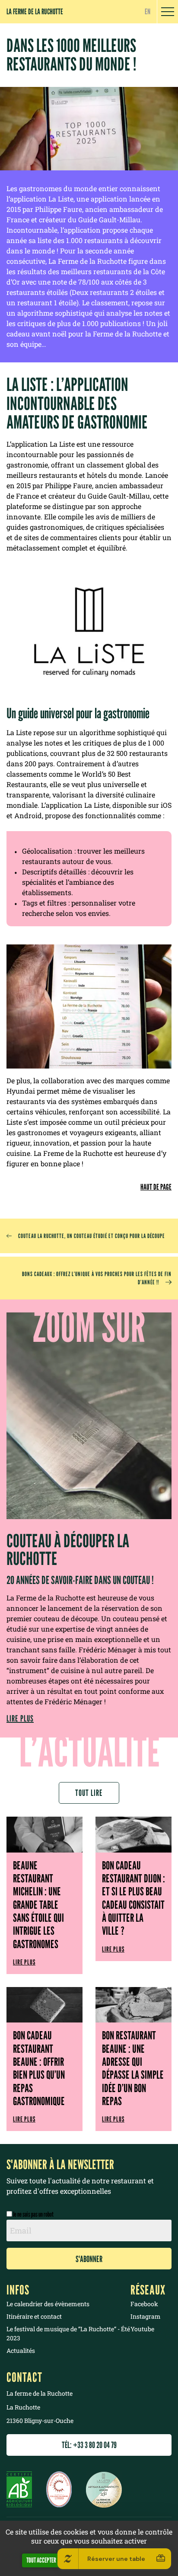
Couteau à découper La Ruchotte (68, 1550)
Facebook (144, 2304)
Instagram (146, 2316)
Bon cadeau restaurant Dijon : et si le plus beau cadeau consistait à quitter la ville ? (133, 1898)
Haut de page (156, 1187)
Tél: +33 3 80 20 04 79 (89, 2445)
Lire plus (20, 1718)
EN (148, 11)
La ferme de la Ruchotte (35, 11)
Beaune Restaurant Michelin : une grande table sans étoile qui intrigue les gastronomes (38, 1905)
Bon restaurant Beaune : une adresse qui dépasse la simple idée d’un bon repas (133, 2068)
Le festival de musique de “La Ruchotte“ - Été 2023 (68, 2333)
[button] (168, 12)
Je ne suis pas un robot (33, 2214)
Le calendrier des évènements (48, 2304)
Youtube (142, 2329)
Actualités (21, 2350)
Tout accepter (41, 2560)
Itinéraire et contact (34, 2316)
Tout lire (89, 1793)
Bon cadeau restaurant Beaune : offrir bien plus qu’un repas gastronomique (39, 2068)
